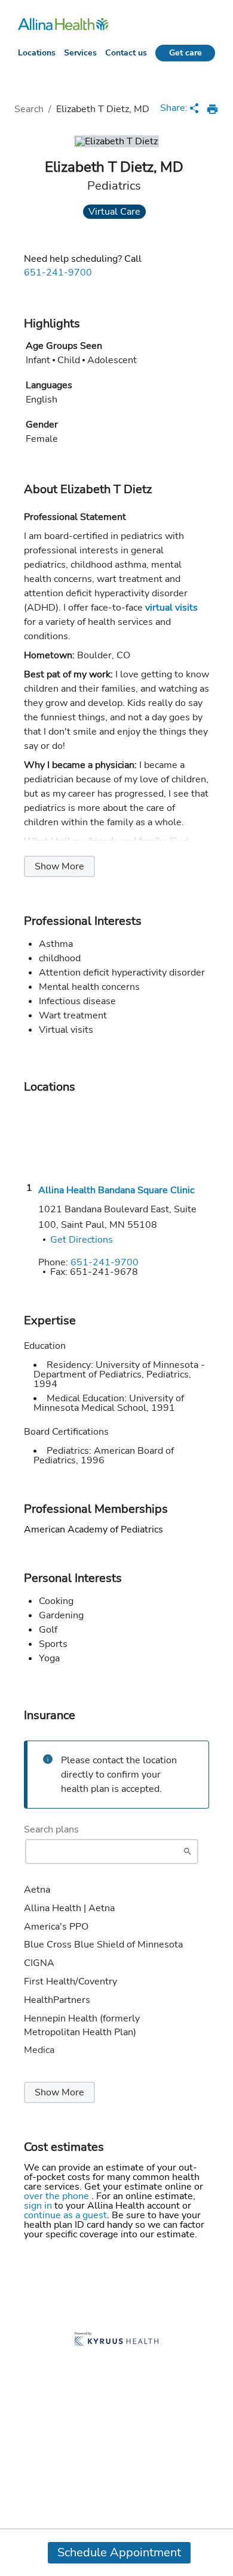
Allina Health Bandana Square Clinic (116, 1190)
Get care (186, 53)
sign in (39, 2206)
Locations (37, 53)
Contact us (126, 53)
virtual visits (171, 608)
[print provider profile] (212, 109)
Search (29, 109)
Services (80, 53)
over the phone (58, 2196)
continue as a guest (65, 2215)
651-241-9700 (58, 273)
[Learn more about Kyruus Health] (116, 2340)
